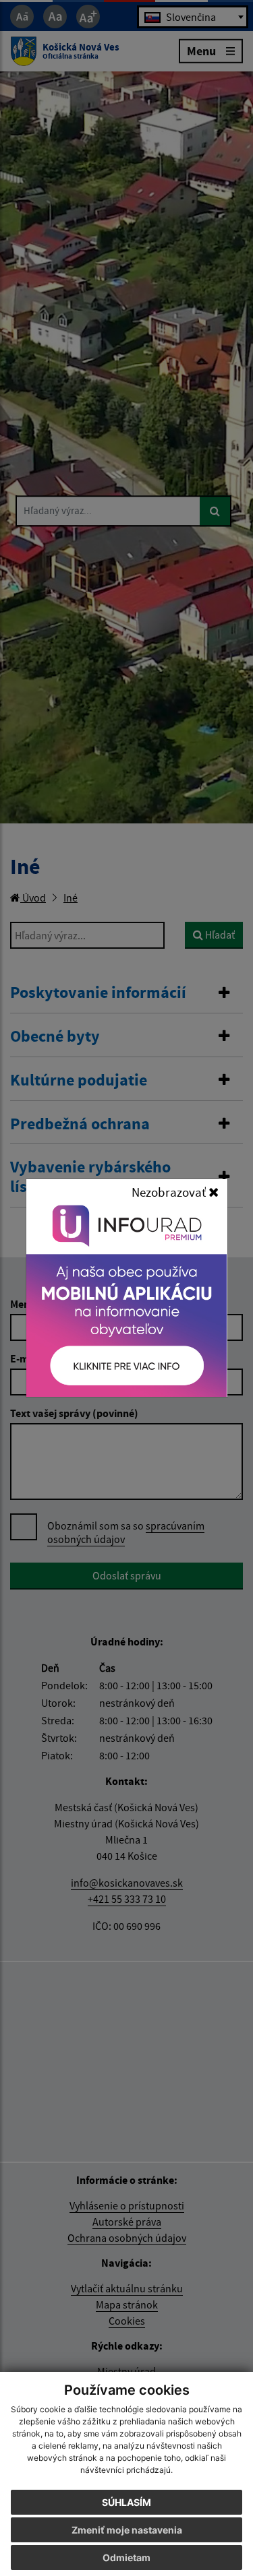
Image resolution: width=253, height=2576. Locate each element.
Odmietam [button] (126, 2557)
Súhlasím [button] (126, 2502)
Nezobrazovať (170, 1192)
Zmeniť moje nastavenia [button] (127, 2530)
